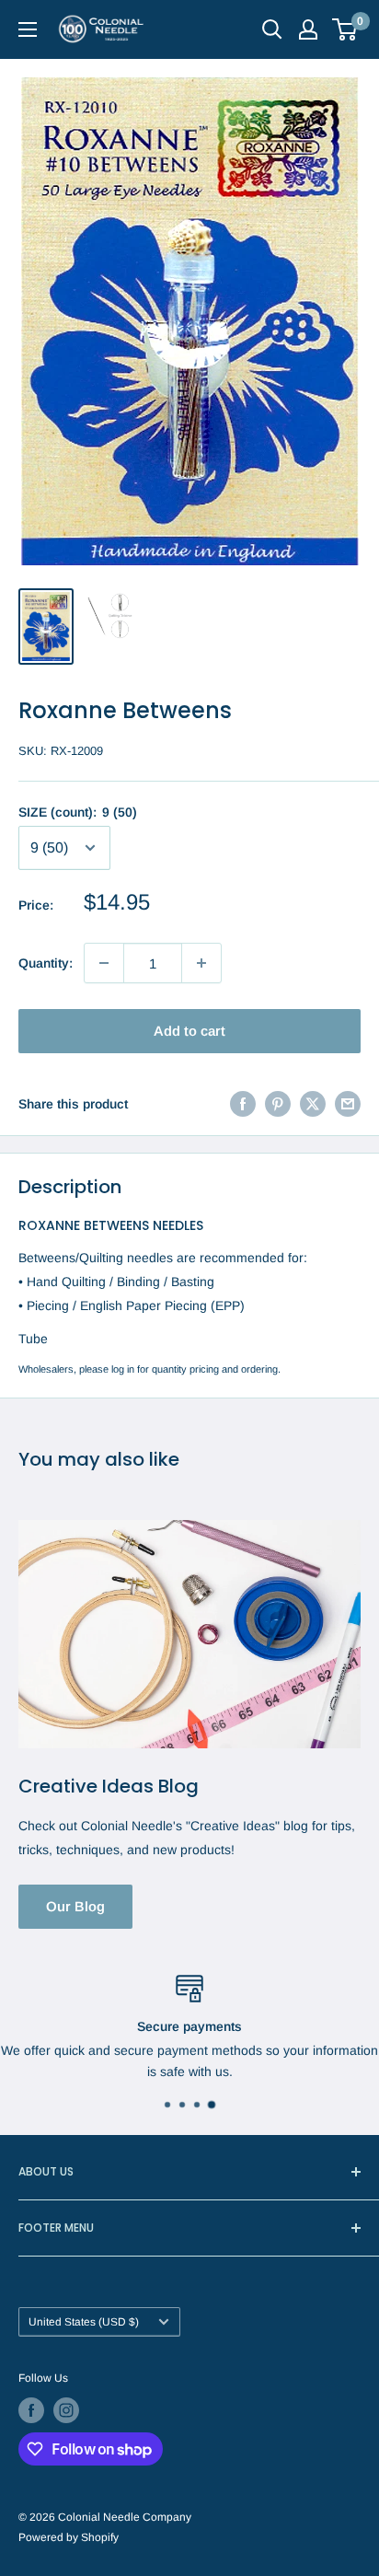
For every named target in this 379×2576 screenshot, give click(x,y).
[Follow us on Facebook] (31, 2410)
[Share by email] (348, 1103)
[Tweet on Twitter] (313, 1103)
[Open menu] (28, 29)
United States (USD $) (84, 2322)
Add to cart (189, 1031)
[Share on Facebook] (243, 1103)
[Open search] (272, 29)
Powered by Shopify (69, 2537)
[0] (345, 29)
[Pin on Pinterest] (278, 1103)
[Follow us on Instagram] (66, 2410)
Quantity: (46, 963)
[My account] (308, 29)
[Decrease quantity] (104, 963)
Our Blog (75, 1906)
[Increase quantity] (201, 963)
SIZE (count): (78, 812)
